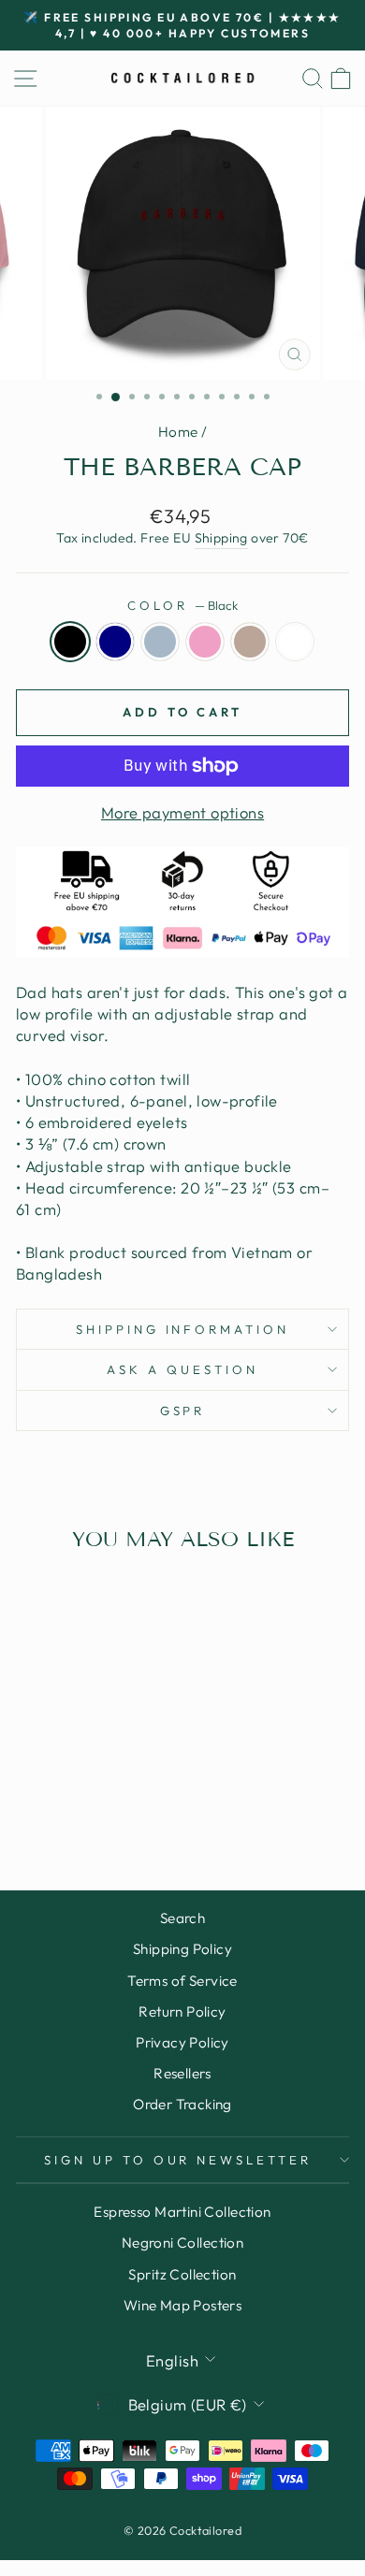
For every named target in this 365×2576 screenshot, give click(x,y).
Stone (250, 642)
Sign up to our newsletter (178, 2160)
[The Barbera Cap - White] (79, 1803)
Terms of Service (182, 1981)
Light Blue (160, 642)
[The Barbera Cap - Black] (36, 1785)
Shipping (221, 538)
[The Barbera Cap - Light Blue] (79, 1785)
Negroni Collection (182, 2243)
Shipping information (183, 1329)
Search (182, 1918)
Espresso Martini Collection (182, 2212)
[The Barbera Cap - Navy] (58, 1785)
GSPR (183, 1411)
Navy (115, 642)
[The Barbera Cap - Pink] (101, 1785)
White (295, 642)
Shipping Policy (182, 1949)
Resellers (182, 2073)
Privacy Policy (182, 2042)
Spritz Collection (182, 2274)
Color (182, 605)
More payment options (182, 812)
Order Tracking (182, 2104)
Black (70, 642)
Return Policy (182, 2012)
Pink (205, 642)
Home (178, 432)
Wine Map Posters (183, 2305)
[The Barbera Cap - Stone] (122, 1785)
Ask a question (182, 1369)
